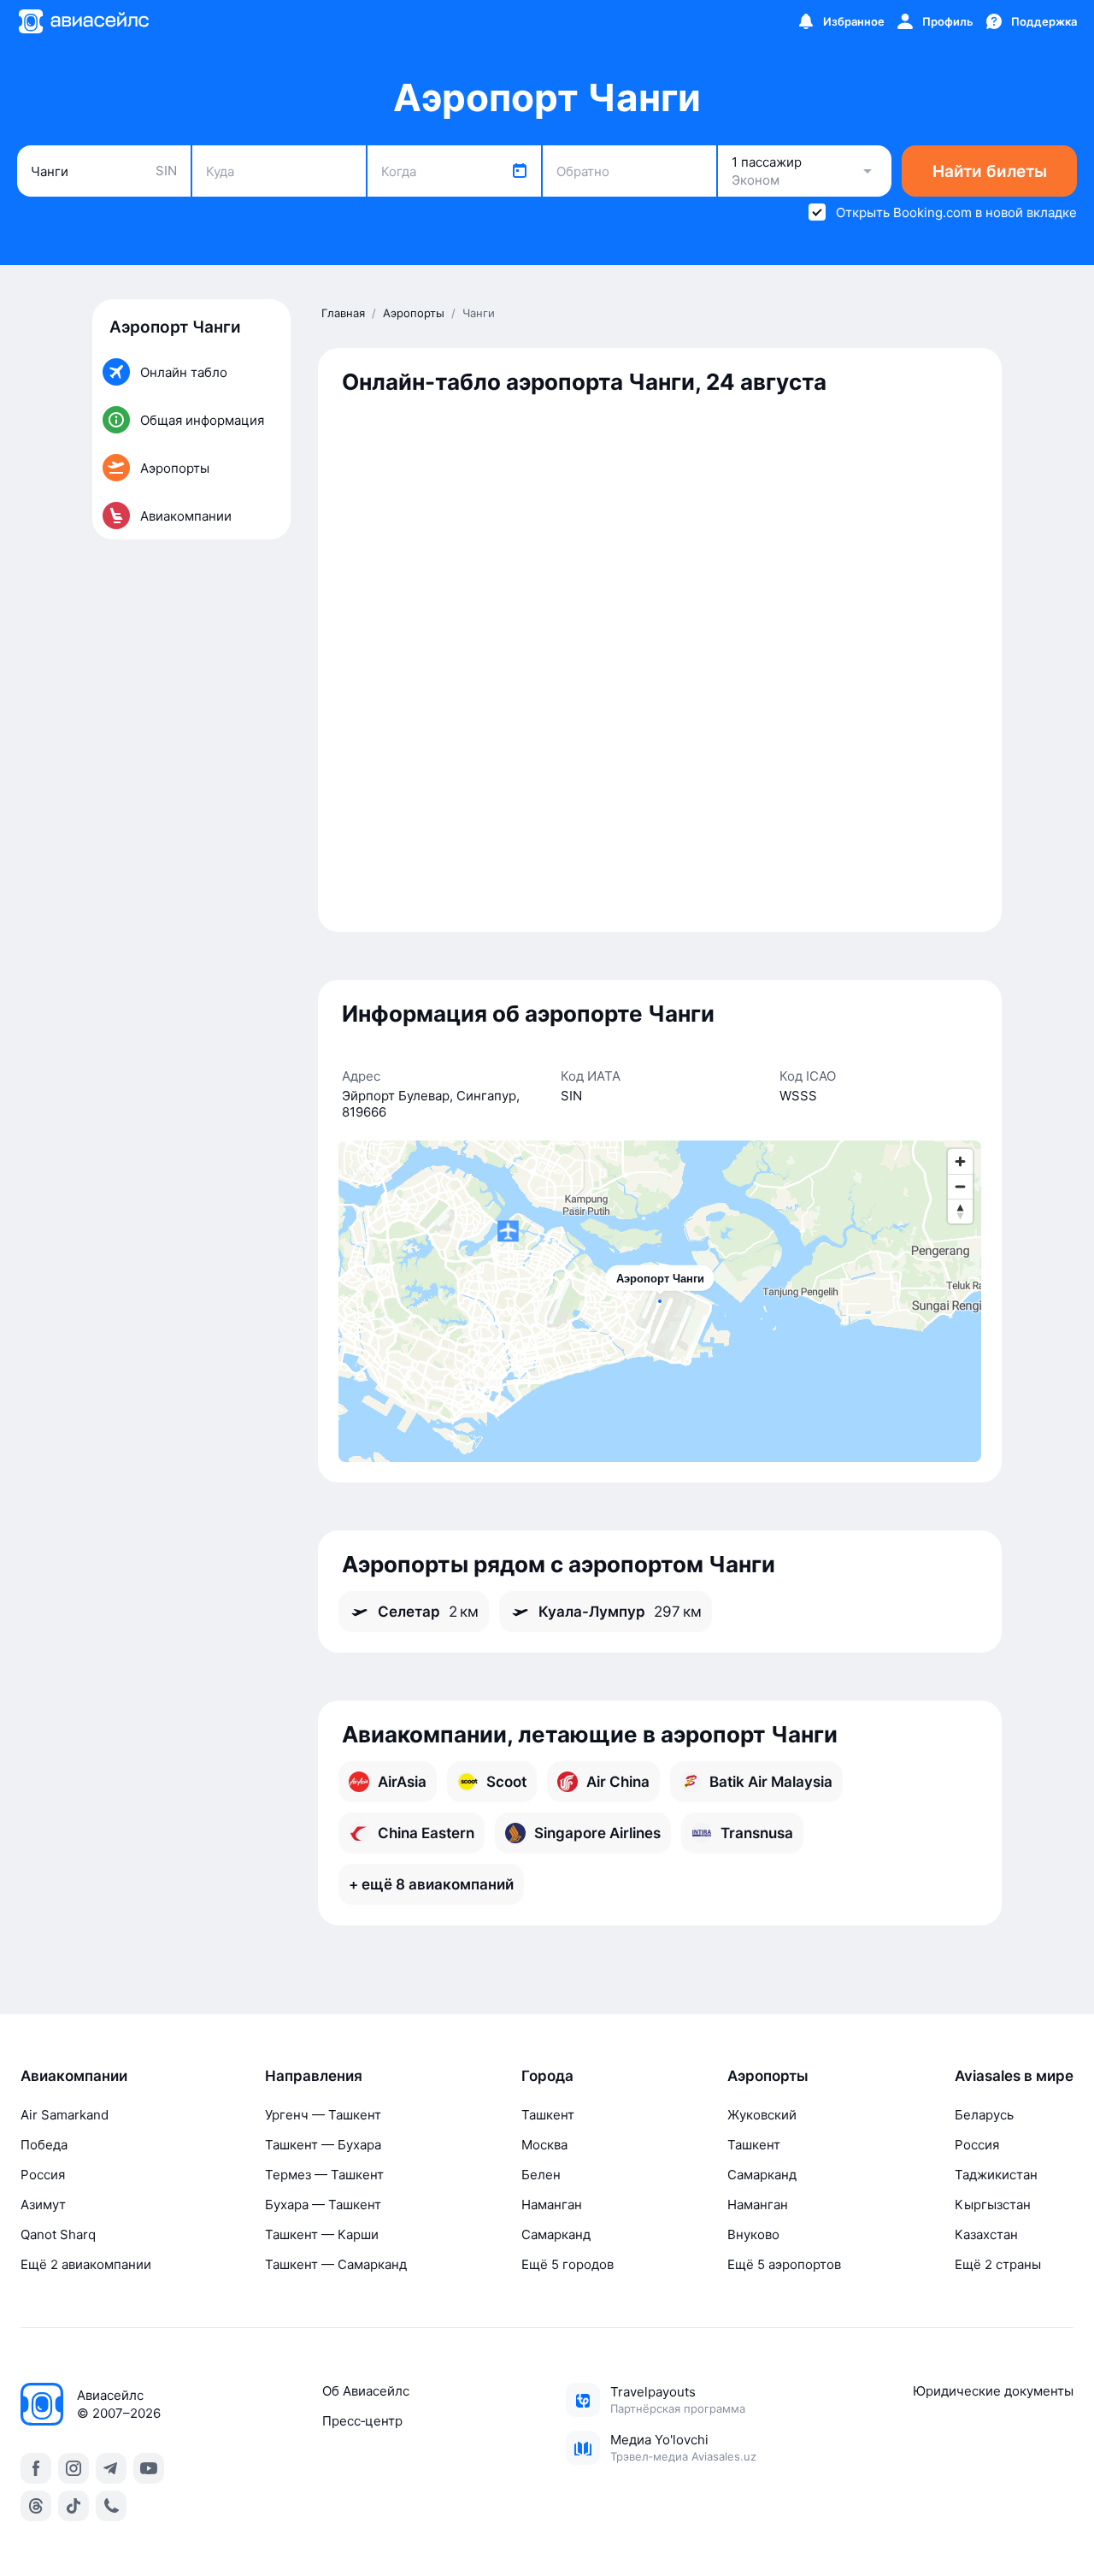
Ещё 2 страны (998, 2264)
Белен (541, 2175)
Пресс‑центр (362, 2421)
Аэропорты (768, 2076)
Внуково (753, 2234)
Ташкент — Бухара (323, 2145)
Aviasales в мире (1014, 2076)
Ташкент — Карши (322, 2234)
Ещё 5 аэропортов (784, 2264)
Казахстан (986, 2234)
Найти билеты (990, 171)
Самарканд (556, 2234)
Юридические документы (993, 2391)
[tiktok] (74, 2506)
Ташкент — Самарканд (336, 2264)
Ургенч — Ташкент (323, 2115)
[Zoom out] (960, 1186)
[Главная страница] (83, 21)
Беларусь (984, 2115)
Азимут (43, 2205)
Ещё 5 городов (568, 2264)
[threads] (36, 2506)
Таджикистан (996, 2175)
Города (547, 2076)
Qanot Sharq (58, 2234)
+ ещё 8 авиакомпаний (431, 1884)
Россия (43, 2175)
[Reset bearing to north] (960, 1211)
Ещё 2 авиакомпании (86, 2264)
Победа (44, 2145)
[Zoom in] (960, 1161)
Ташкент (548, 2115)
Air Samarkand (65, 2115)
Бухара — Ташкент (323, 2205)
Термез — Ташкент (324, 2175)
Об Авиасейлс (366, 2391)
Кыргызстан (993, 2205)
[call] (111, 2506)
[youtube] (149, 2468)
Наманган (552, 2205)
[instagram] (74, 2468)
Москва (544, 2145)
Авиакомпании (74, 2076)
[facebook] (36, 2468)
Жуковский (762, 2115)
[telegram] (111, 2468)
